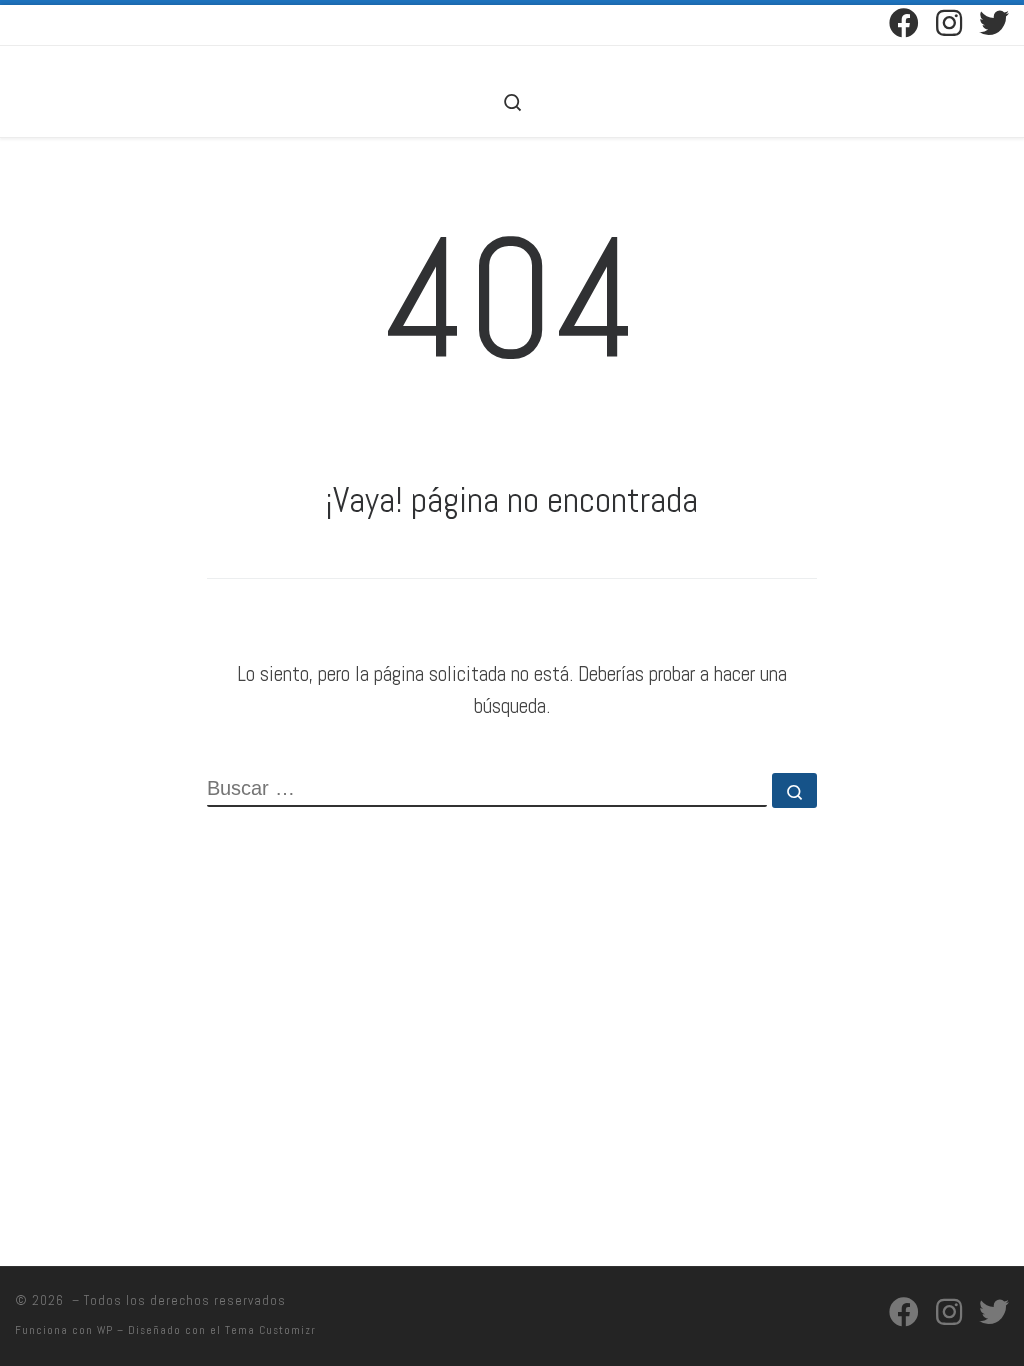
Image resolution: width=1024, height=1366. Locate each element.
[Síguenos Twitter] (994, 23)
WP (105, 1330)
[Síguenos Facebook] (904, 23)
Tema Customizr (270, 1330)
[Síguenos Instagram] (949, 23)
